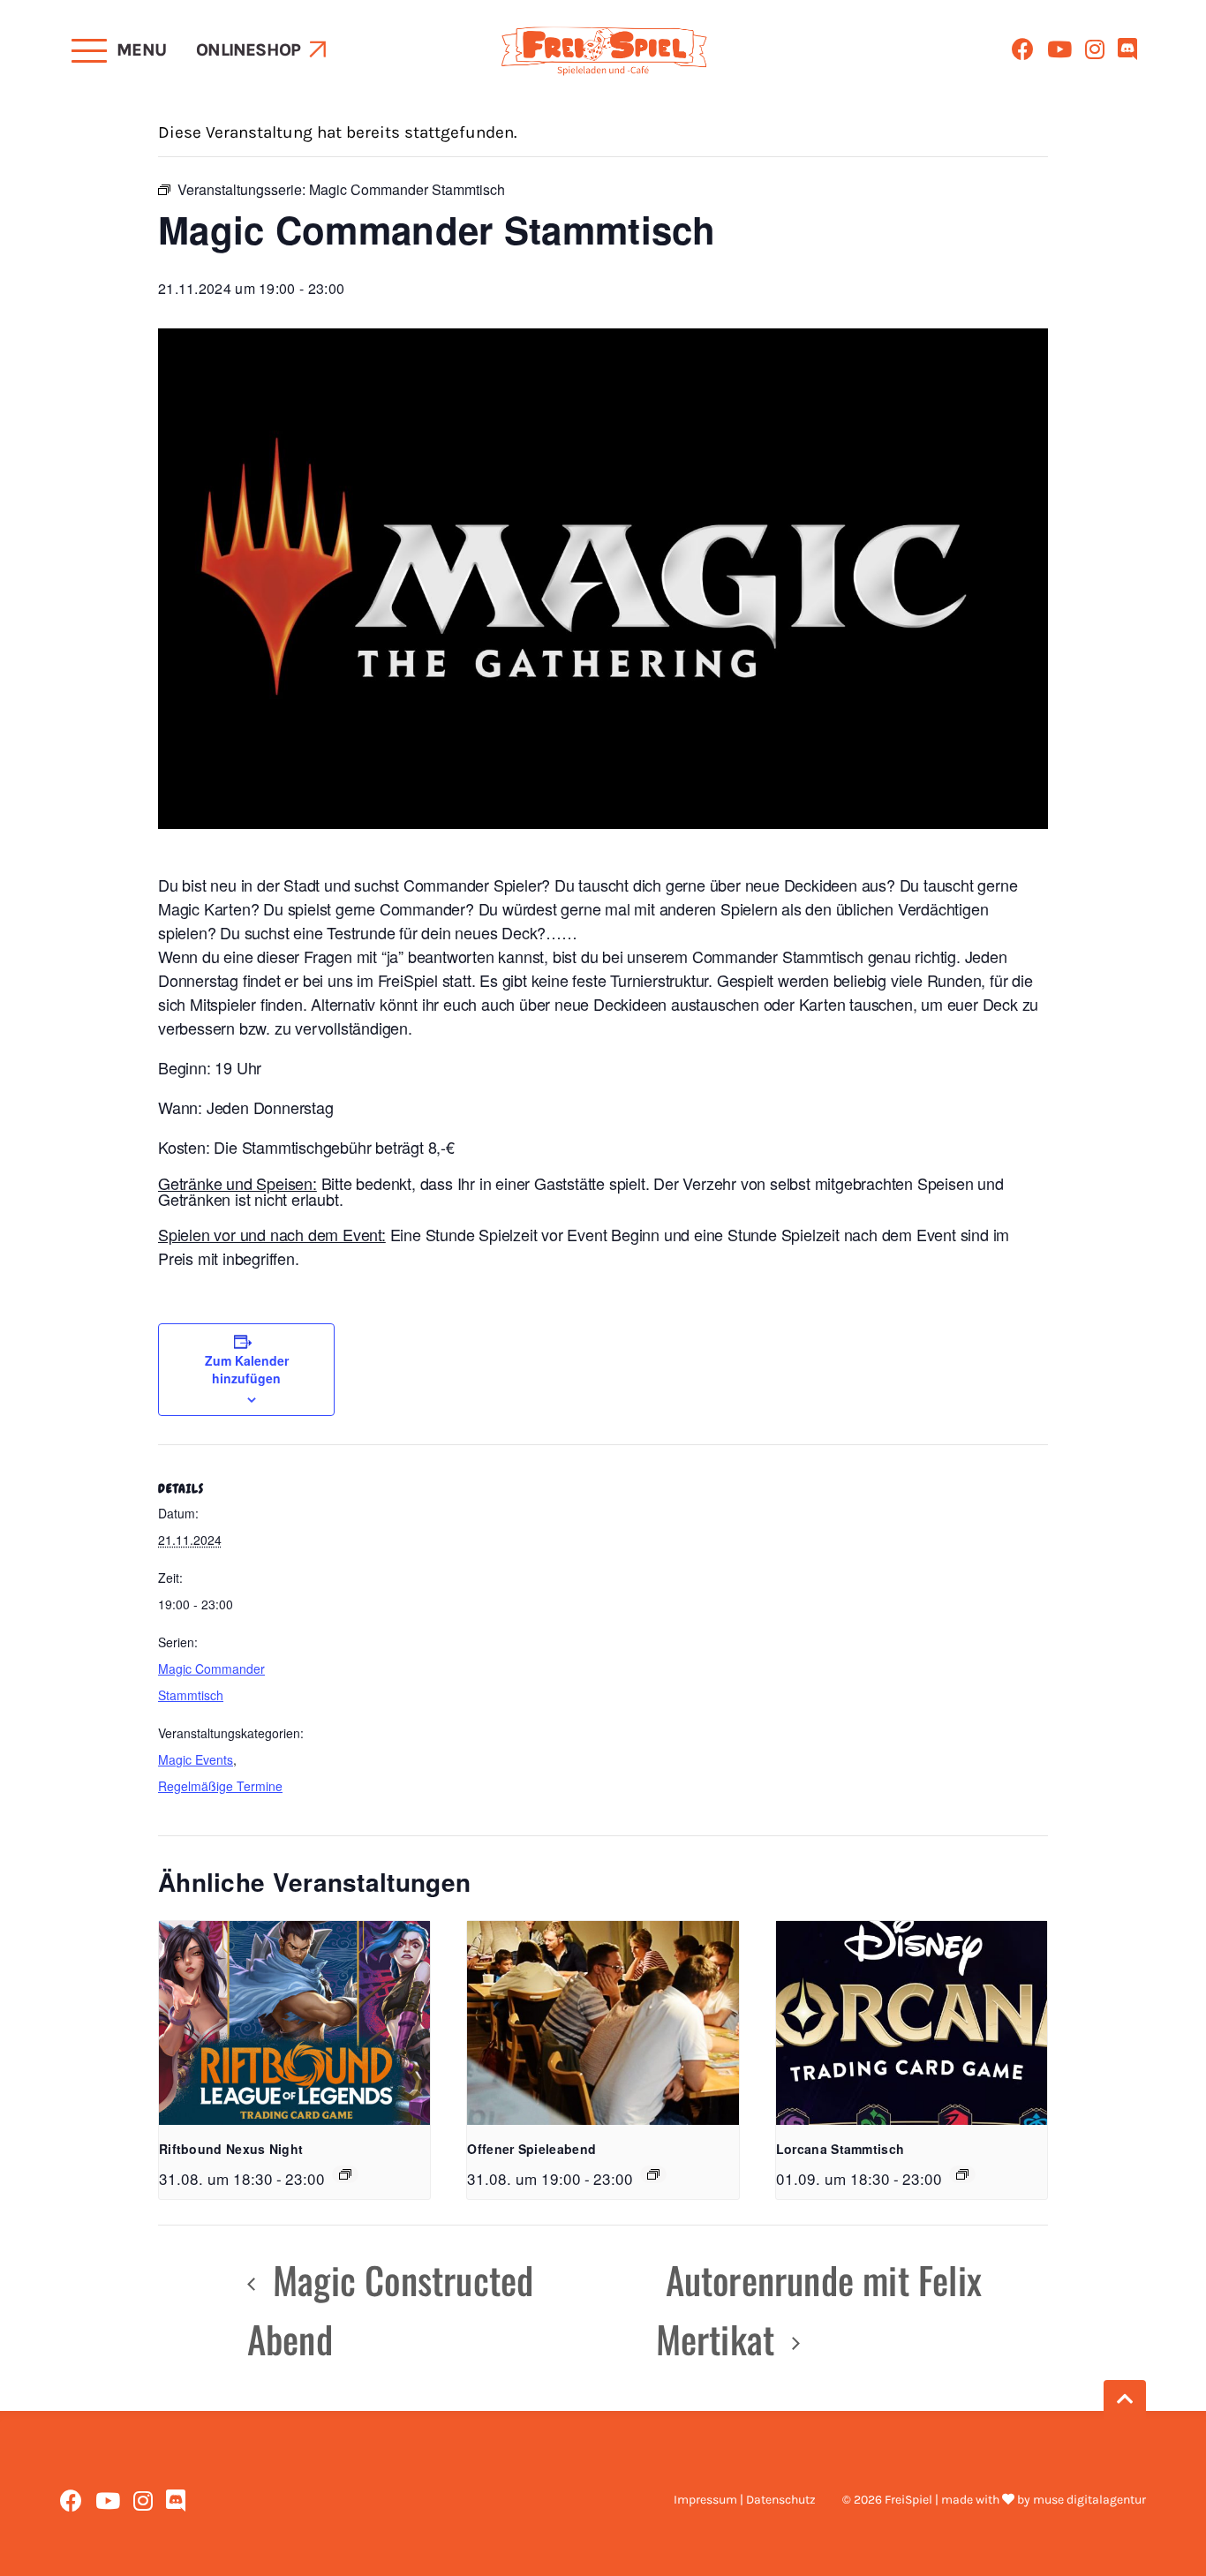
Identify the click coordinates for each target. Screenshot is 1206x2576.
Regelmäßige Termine (220, 1786)
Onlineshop (248, 50)
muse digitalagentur (1089, 2500)
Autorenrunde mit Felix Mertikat (819, 2309)
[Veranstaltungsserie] (345, 2174)
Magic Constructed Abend (391, 2309)
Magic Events (196, 1759)
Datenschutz (781, 2500)
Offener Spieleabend (531, 2149)
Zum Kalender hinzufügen (247, 1369)
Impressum (705, 2500)
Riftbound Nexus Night (231, 2149)
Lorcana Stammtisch (840, 2149)
